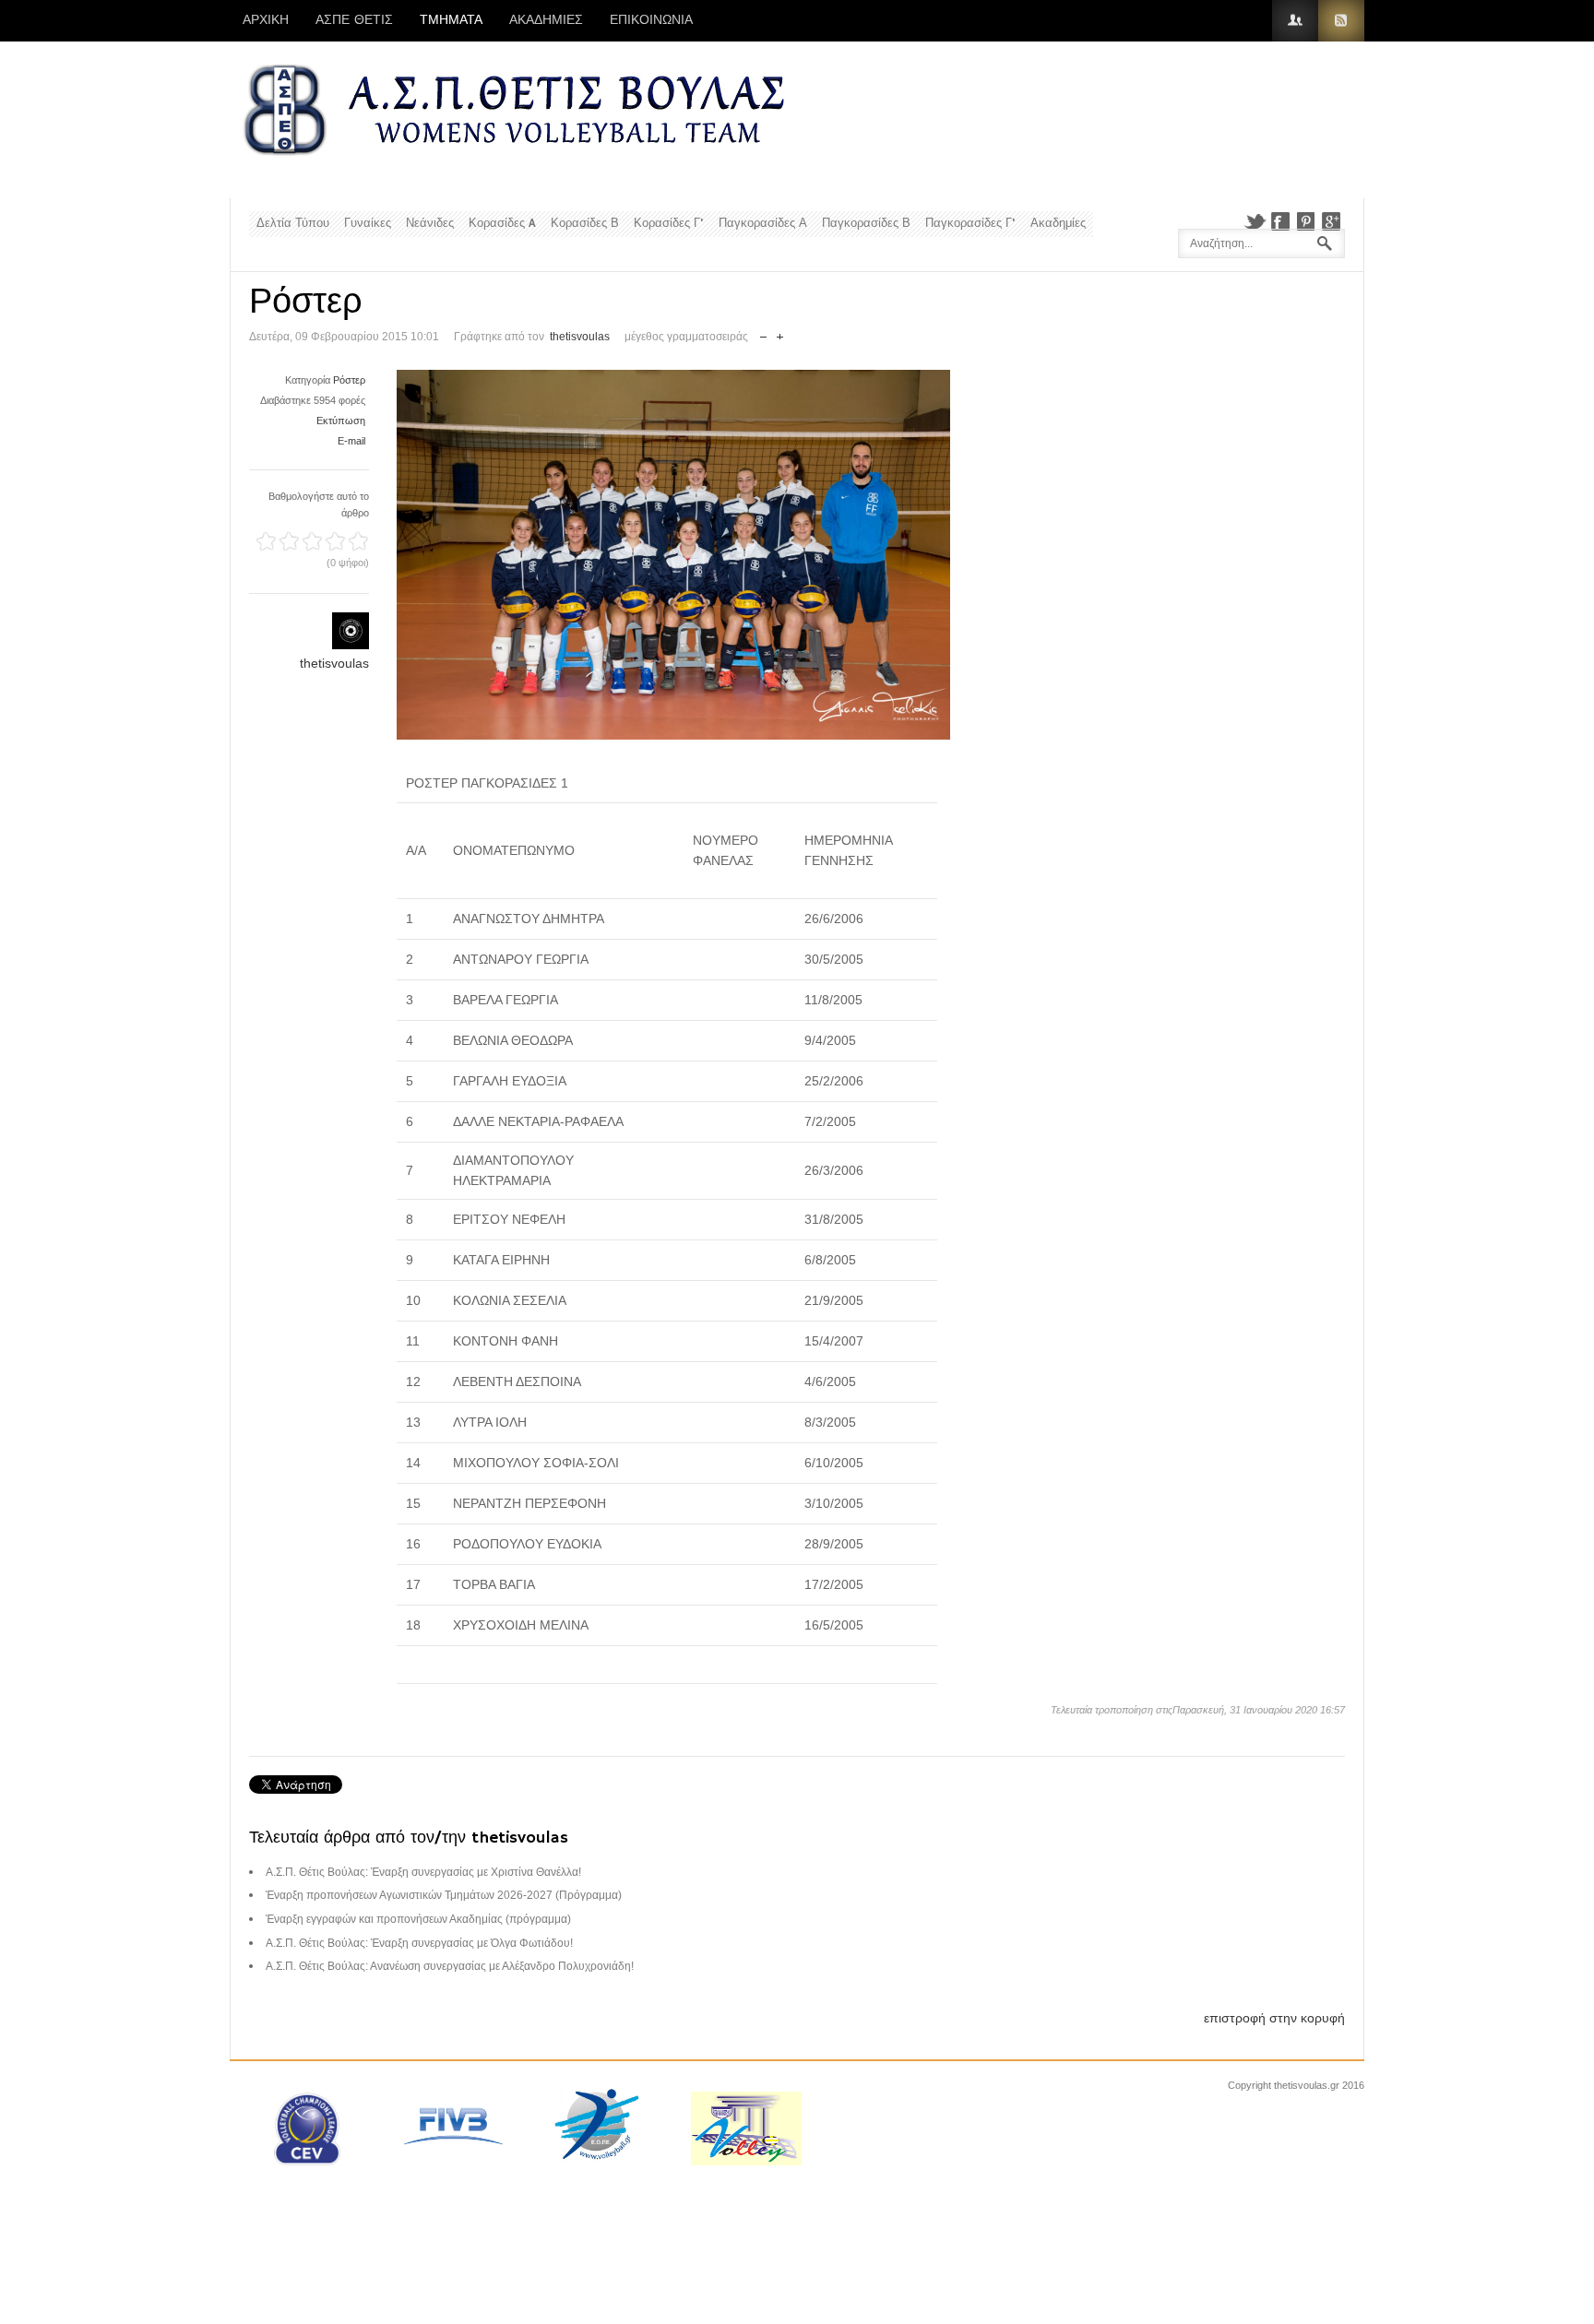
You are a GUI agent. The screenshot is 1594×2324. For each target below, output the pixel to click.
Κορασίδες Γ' (669, 224)
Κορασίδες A (502, 224)
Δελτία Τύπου (293, 224)
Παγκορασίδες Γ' (970, 224)
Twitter (1255, 221)
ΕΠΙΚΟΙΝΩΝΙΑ (651, 20)
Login (1295, 21)
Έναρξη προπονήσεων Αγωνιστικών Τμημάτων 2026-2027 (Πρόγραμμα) (444, 1895)
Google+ (1332, 221)
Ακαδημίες (1058, 224)
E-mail (351, 441)
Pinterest (1306, 221)
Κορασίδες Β (585, 224)
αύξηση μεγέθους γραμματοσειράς (780, 332)
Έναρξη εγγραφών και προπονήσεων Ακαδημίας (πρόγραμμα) (418, 1919)
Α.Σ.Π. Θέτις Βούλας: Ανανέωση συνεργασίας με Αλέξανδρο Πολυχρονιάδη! (450, 1966)
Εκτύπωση (341, 421)
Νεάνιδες (430, 224)
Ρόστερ (349, 380)
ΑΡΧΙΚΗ (266, 20)
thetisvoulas (580, 337)
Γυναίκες (368, 224)
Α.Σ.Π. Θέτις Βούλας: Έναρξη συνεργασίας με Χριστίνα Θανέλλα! (423, 1872)
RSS (1341, 21)
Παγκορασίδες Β (866, 224)
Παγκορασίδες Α (763, 224)
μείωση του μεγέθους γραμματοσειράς (763, 332)
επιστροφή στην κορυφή (1274, 2018)
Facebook (1280, 221)
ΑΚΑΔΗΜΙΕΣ (546, 20)
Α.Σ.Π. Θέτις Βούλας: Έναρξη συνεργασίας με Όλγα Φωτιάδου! (419, 1943)
